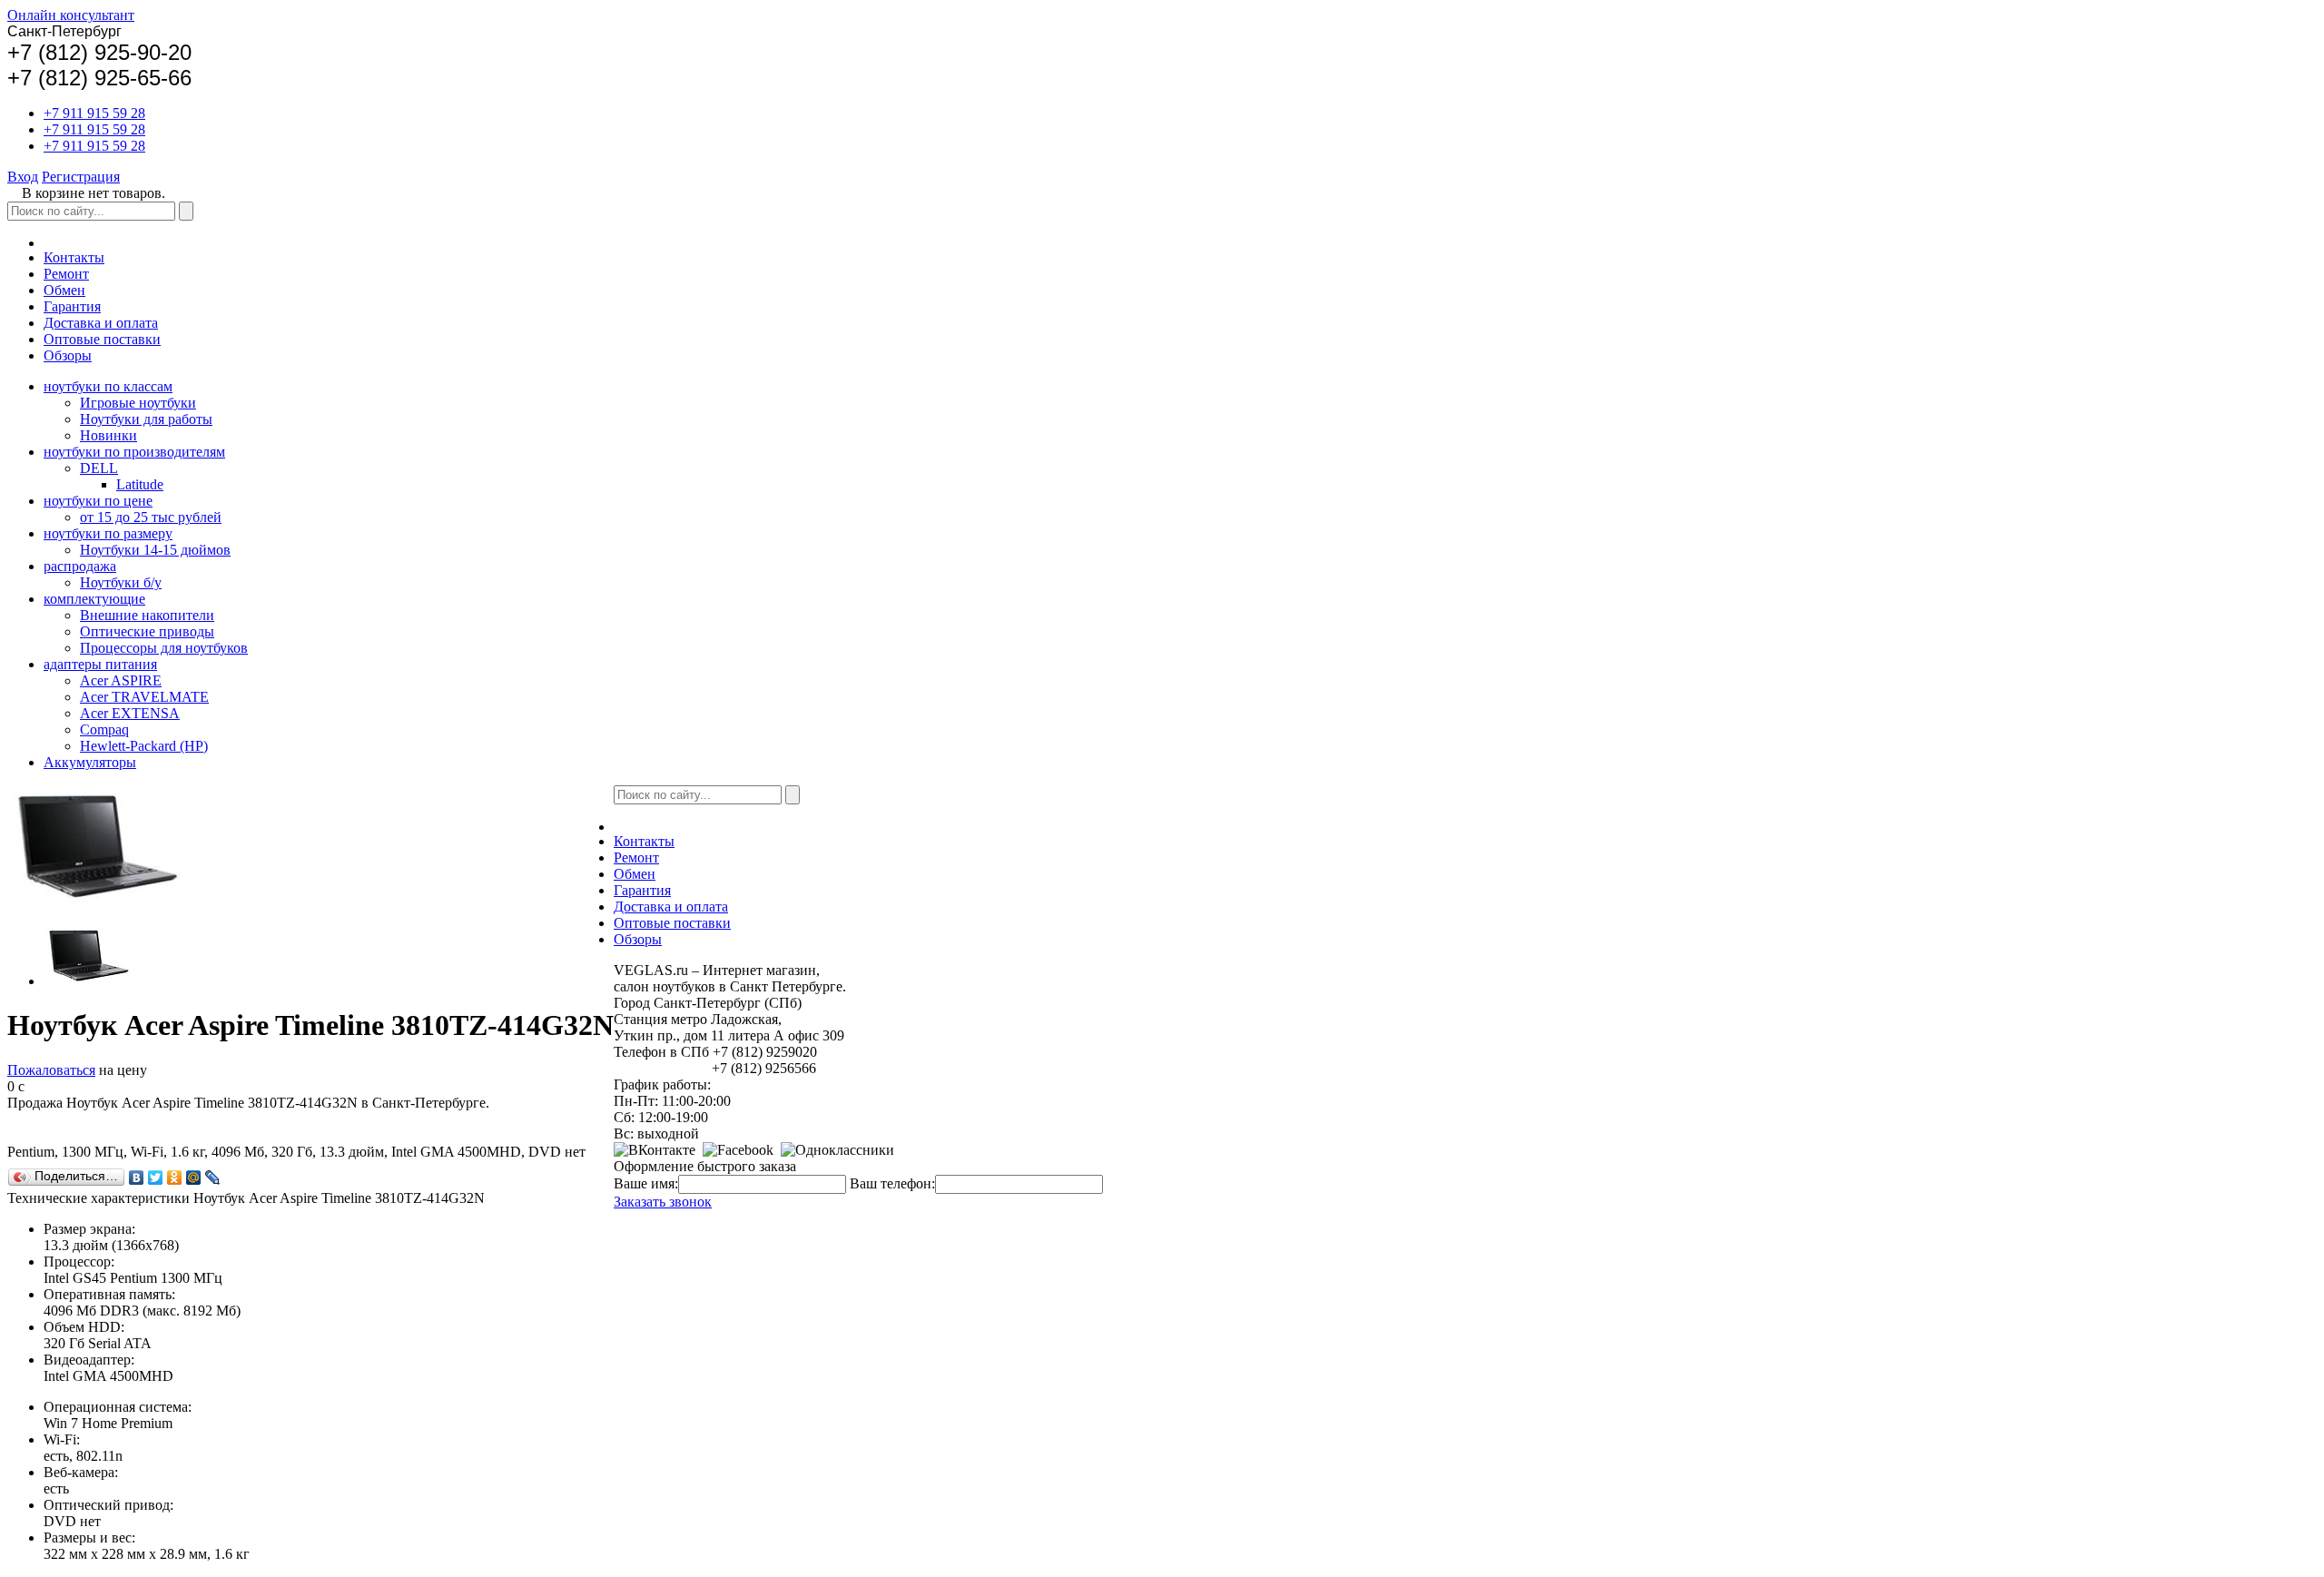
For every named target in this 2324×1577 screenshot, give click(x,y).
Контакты (74, 257)
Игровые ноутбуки (138, 403)
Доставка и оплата (101, 323)
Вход (23, 177)
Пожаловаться (51, 1070)
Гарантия (72, 306)
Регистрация (81, 177)
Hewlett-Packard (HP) (144, 746)
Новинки (108, 435)
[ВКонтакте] (137, 1178)
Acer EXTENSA (130, 713)
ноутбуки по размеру (108, 533)
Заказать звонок (663, 1202)
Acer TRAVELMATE (144, 697)
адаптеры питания (100, 664)
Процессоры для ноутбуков (164, 648)
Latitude (140, 484)
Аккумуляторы (90, 762)
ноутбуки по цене (98, 501)
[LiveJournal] (213, 1178)
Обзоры (68, 355)
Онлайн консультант (71, 15)
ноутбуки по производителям (134, 452)
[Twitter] (156, 1178)
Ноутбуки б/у (121, 582)
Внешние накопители (147, 615)
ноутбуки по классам (108, 386)
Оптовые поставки (102, 339)
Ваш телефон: (892, 1183)
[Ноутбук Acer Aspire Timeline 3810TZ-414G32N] (89, 981)
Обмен (64, 290)
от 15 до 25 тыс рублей (151, 517)
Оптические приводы (147, 631)
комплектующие (94, 599)
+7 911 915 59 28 (94, 113)
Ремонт (66, 274)
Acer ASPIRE (121, 680)
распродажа (80, 566)
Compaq (104, 729)
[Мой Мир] (194, 1178)
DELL (99, 468)
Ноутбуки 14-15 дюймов (155, 550)
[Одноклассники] (175, 1178)
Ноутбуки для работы (146, 419)
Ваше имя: (646, 1183)
